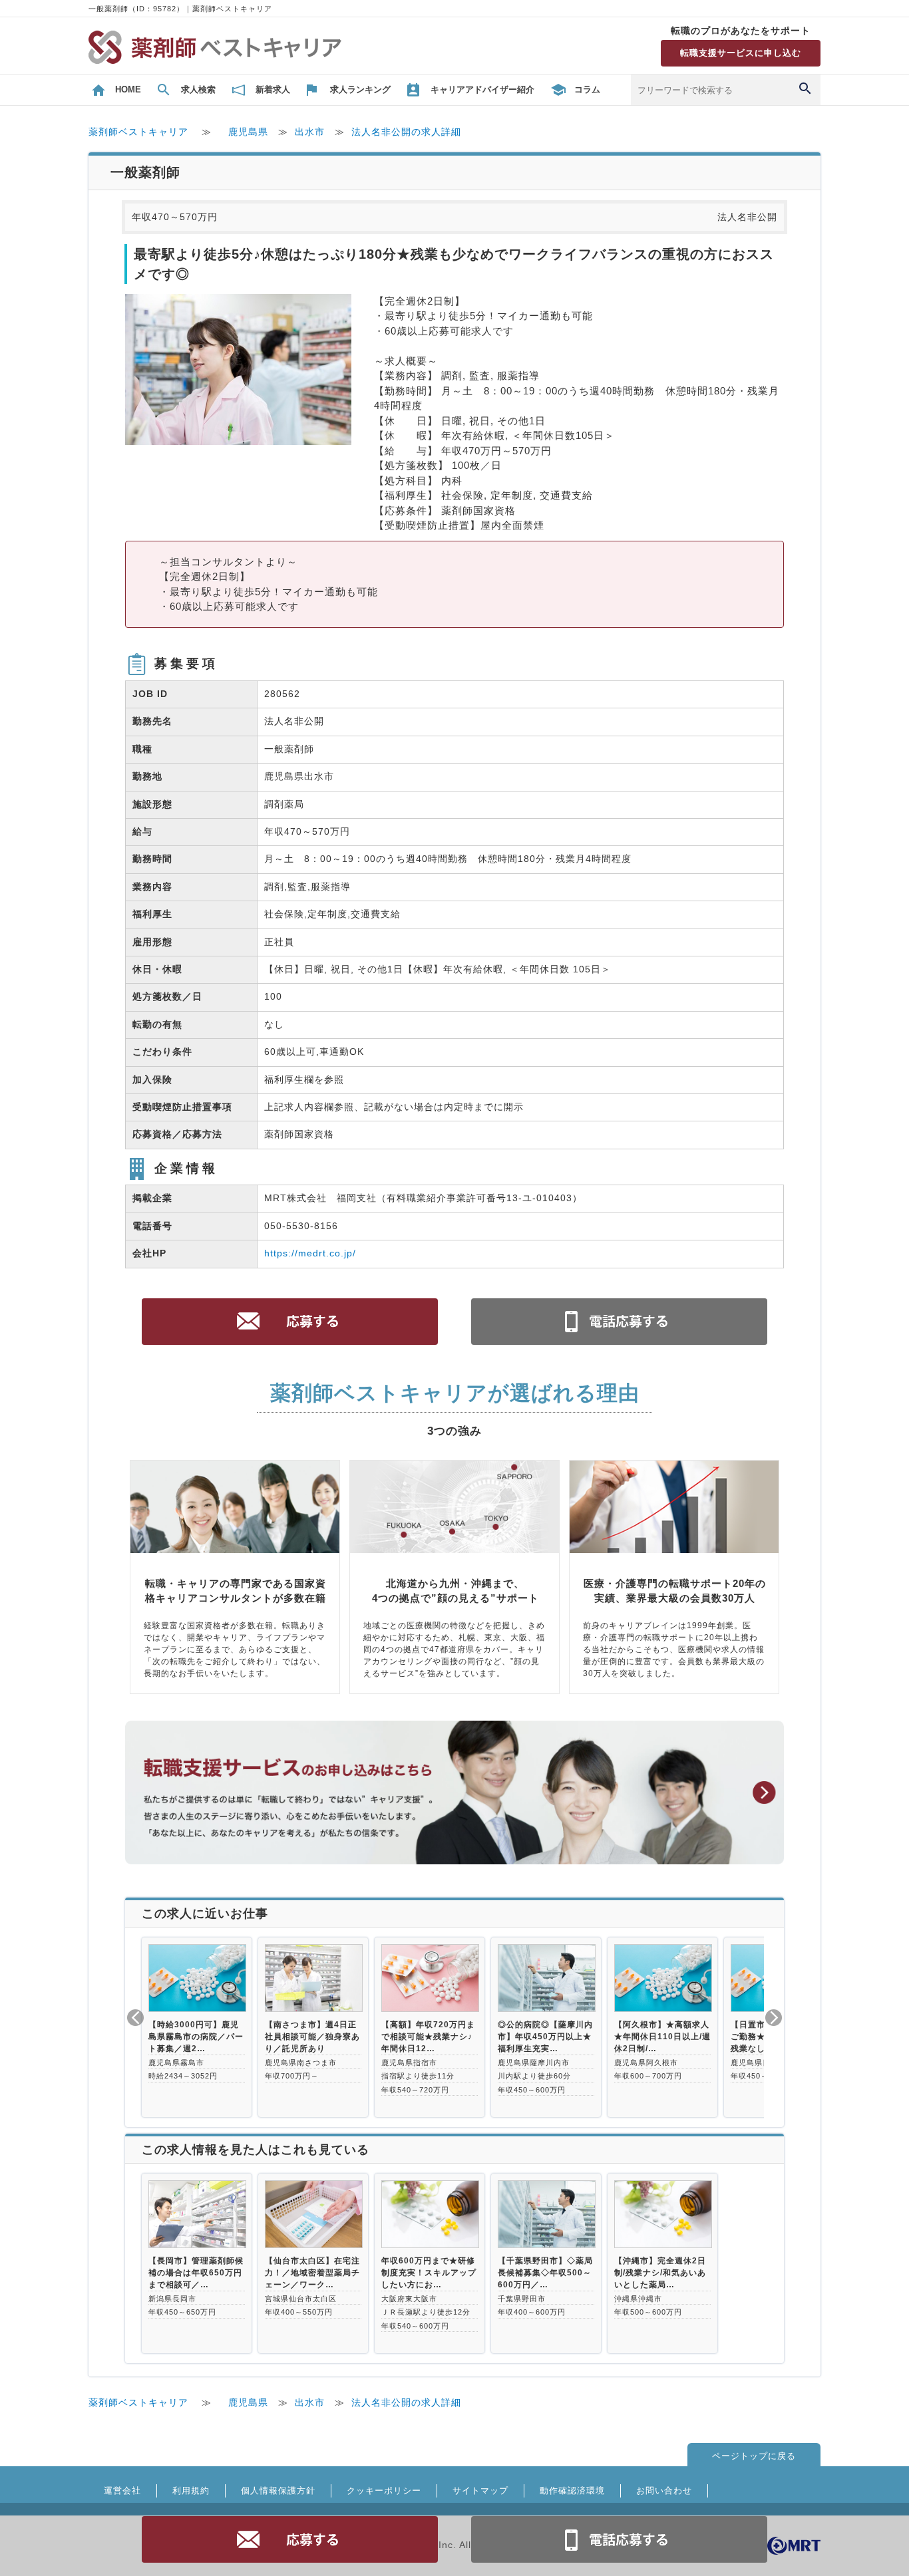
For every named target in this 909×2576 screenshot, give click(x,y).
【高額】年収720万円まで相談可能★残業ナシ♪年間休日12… (428, 2037)
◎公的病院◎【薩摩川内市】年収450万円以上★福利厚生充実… (545, 2037)
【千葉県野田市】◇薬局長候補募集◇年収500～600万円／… (545, 2273)
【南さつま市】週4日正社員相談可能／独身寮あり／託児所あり (312, 2037)
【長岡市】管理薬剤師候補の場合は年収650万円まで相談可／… (196, 2273)
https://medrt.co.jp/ (310, 1253)
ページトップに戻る (754, 2456)
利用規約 (191, 2491)
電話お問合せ (620, 2539)
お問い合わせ (664, 2491)
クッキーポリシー (384, 2491)
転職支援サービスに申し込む (741, 53)
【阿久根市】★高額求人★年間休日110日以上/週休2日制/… (662, 2037)
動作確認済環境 (572, 2491)
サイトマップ (480, 2491)
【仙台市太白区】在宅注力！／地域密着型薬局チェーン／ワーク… (312, 2273)
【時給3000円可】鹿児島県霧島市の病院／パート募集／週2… (196, 2037)
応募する (290, 2539)
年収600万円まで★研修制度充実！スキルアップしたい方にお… (429, 2273)
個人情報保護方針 (278, 2491)
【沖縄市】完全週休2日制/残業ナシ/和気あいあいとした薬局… (660, 2273)
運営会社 (122, 2491)
